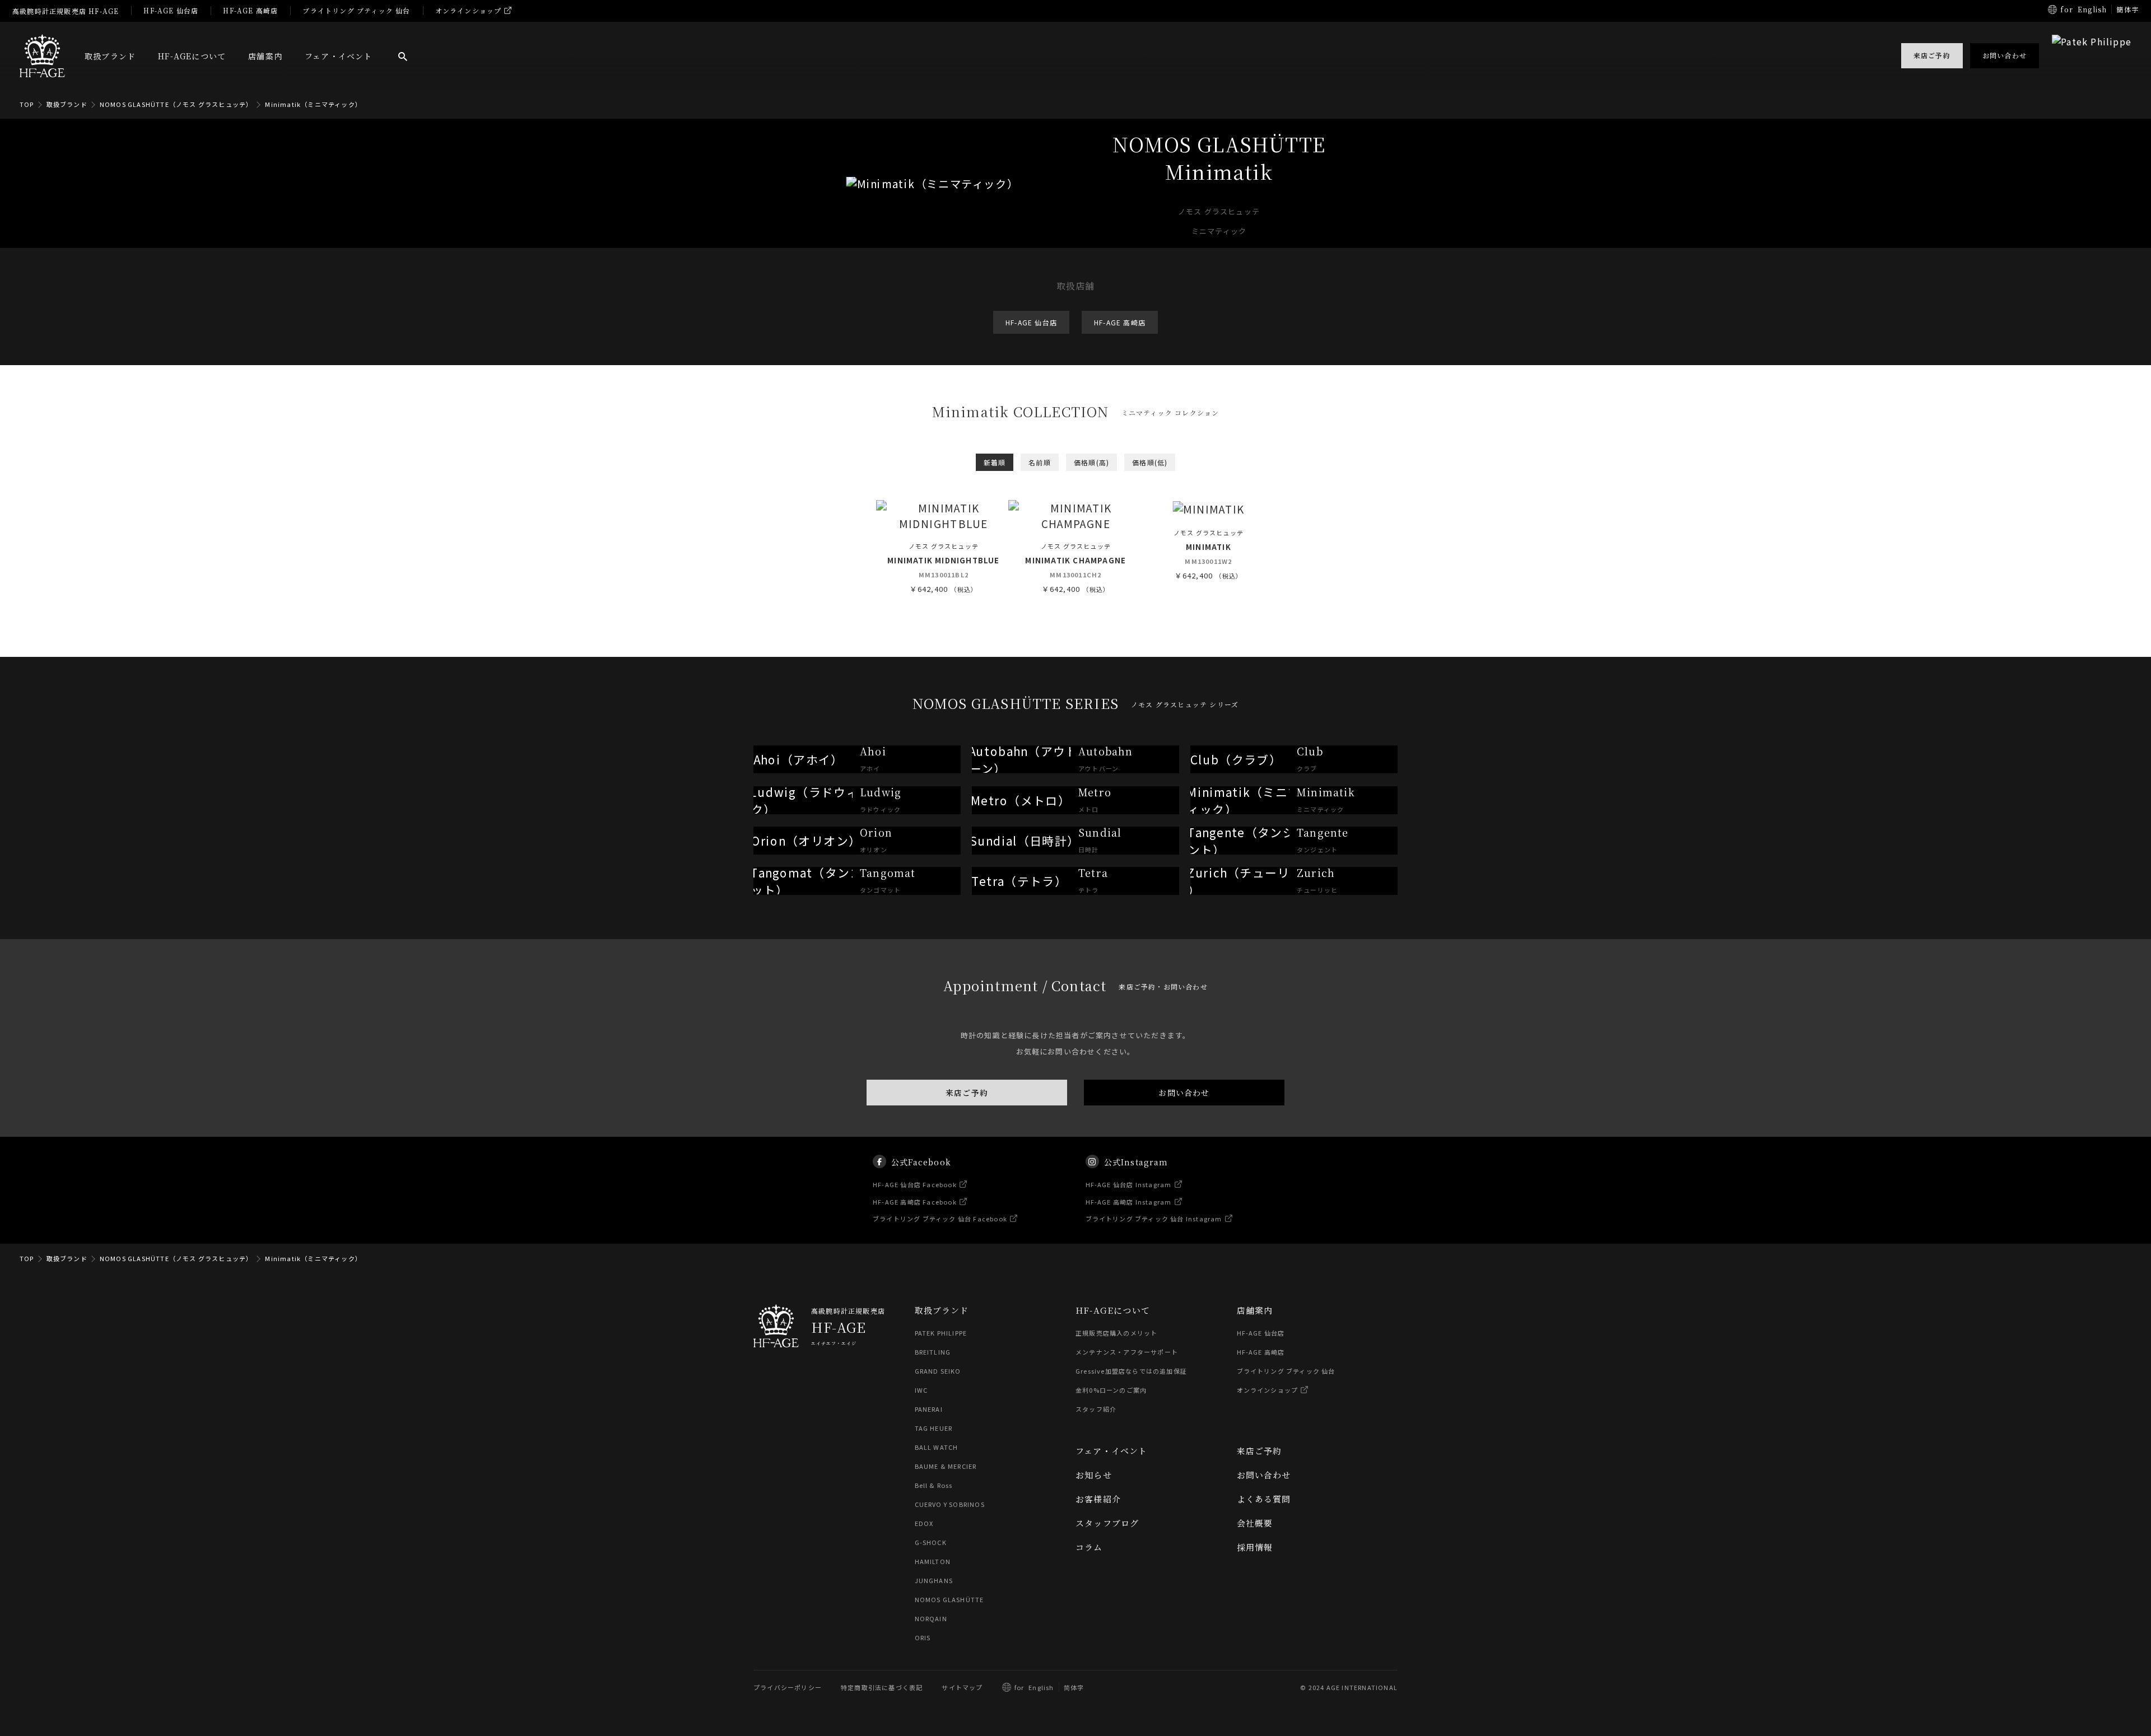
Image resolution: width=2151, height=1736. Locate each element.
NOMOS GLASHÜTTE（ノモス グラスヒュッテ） (176, 104)
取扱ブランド (110, 56)
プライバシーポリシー (788, 1687)
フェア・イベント (339, 56)
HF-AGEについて (192, 56)
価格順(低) (1150, 462)
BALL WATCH (937, 1447)
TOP (27, 104)
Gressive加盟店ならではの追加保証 (1131, 1371)
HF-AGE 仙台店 (171, 10)
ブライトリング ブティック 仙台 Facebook (940, 1219)
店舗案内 (265, 56)
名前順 (1040, 462)
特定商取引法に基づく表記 (882, 1687)
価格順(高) (1091, 462)
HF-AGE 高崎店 (250, 10)
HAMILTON (933, 1561)
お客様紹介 (1098, 1499)
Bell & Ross (934, 1485)
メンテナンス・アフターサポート (1127, 1352)
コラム (1089, 1547)
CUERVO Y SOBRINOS (950, 1504)
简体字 (1074, 1687)
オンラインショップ (469, 10)
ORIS (923, 1637)
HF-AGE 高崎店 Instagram (1129, 1201)
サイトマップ (962, 1687)
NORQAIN (931, 1618)
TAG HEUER (934, 1428)
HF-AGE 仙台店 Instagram (1129, 1184)
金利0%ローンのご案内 (1111, 1390)
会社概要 (1255, 1523)
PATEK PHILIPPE (941, 1333)
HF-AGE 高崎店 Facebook (915, 1201)
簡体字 (2127, 9)
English (2092, 9)
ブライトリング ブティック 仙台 (356, 10)
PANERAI (929, 1409)
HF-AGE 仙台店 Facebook (915, 1184)
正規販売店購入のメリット (1116, 1333)
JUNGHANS (934, 1580)
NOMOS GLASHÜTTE (949, 1599)
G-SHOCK (931, 1542)
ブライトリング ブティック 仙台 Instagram (1154, 1219)
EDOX (924, 1523)
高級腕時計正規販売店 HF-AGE (66, 11)
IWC (921, 1390)
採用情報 (1255, 1547)
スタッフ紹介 (1096, 1409)
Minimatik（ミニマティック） (313, 104)
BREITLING (933, 1352)
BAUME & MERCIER (946, 1466)
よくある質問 (1264, 1499)
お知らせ (1094, 1475)
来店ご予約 (967, 1093)
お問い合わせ (1184, 1093)
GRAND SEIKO (938, 1371)
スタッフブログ (1107, 1523)
